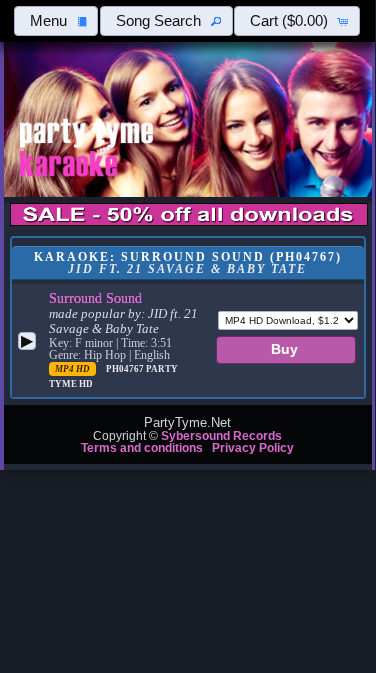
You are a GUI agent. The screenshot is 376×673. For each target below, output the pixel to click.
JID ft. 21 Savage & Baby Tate (123, 321)
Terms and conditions (142, 448)
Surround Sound (95, 298)
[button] (56, 21)
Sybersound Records (221, 436)
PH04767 (126, 369)
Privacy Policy (253, 448)
